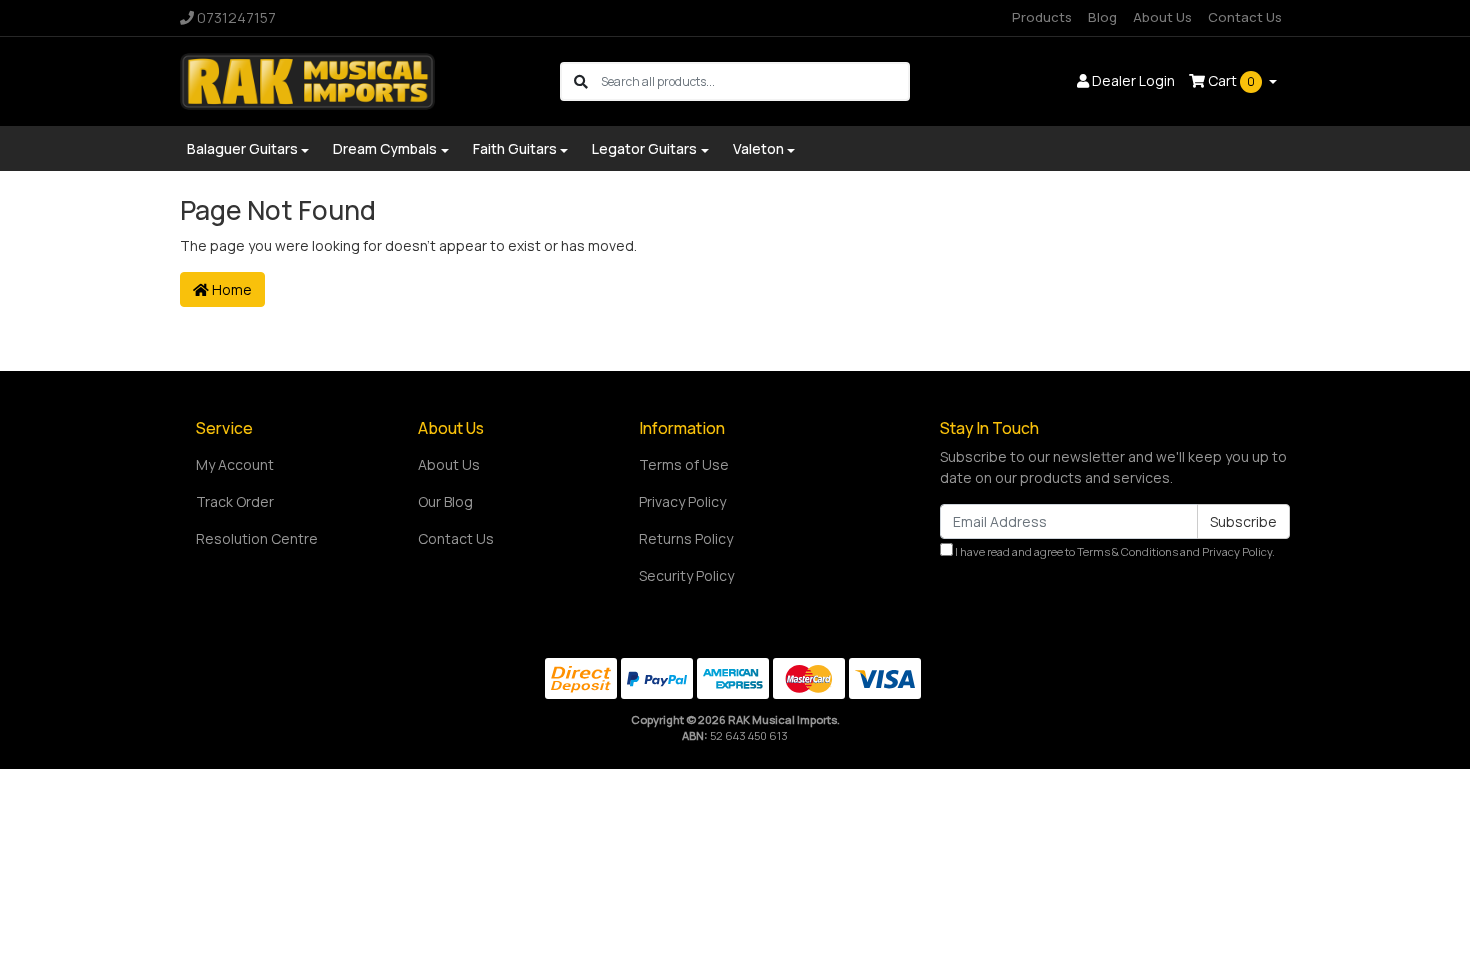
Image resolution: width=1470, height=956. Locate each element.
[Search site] (581, 81)
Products (1042, 17)
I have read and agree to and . (1114, 551)
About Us (1162, 17)
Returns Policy (686, 538)
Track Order (235, 501)
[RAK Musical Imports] (307, 79)
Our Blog (445, 501)
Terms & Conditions (1127, 551)
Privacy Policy (682, 501)
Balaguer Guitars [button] (242, 148)
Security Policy (686, 575)
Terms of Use (684, 464)
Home (230, 289)
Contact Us (1245, 17)
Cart (1230, 80)
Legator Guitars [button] (644, 148)
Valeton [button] (758, 148)
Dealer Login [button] (1132, 80)
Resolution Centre (257, 538)
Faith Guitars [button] (515, 148)
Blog (1102, 17)
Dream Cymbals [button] (385, 148)
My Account (235, 464)
